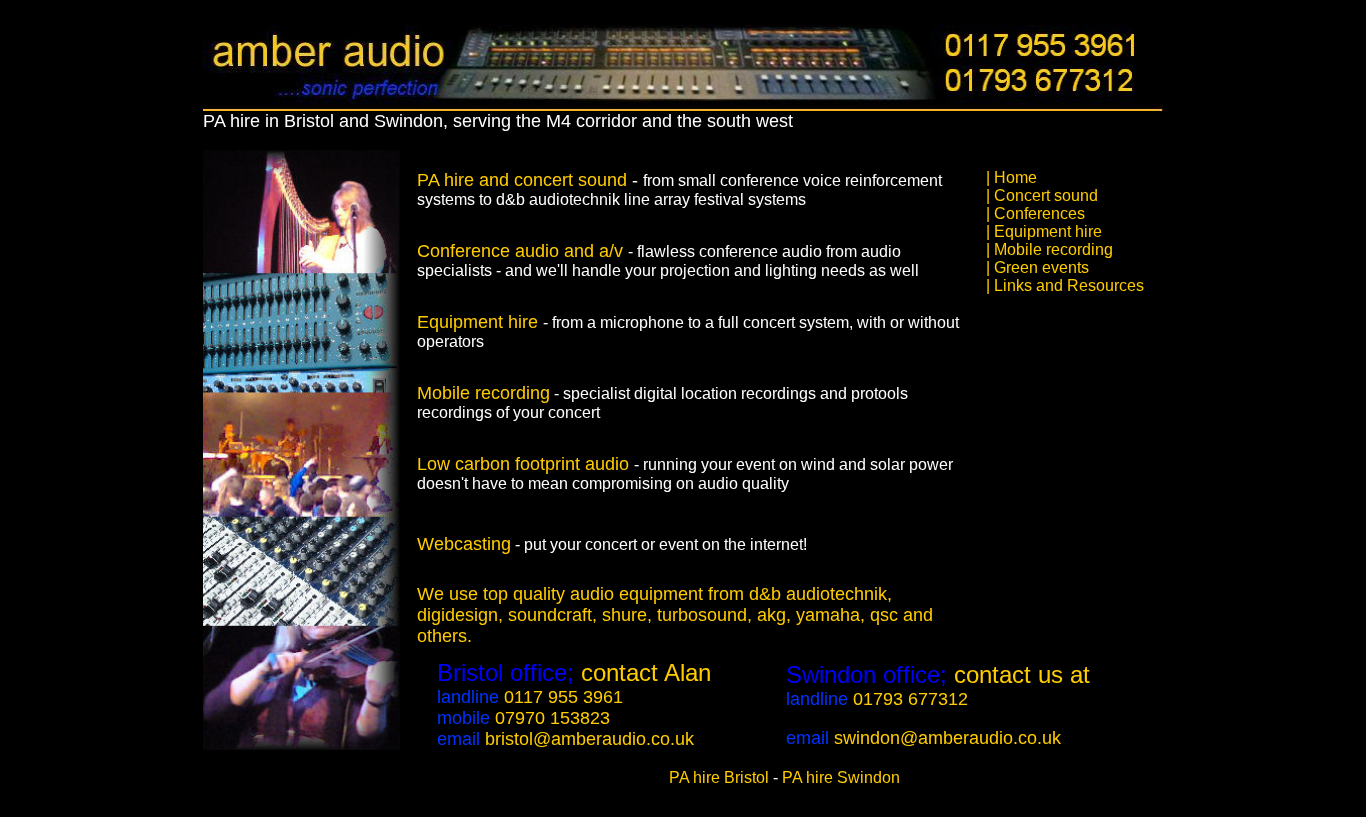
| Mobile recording (1049, 249)
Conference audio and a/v (522, 251)
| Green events (1037, 267)
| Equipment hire (1044, 231)
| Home (1011, 177)
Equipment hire (480, 322)
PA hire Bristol (719, 777)
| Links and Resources (1065, 285)
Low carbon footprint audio (525, 464)
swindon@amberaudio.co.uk (947, 738)
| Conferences (1035, 213)
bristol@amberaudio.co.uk (589, 739)
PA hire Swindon (841, 777)
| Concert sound (1042, 195)
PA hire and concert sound (522, 180)
